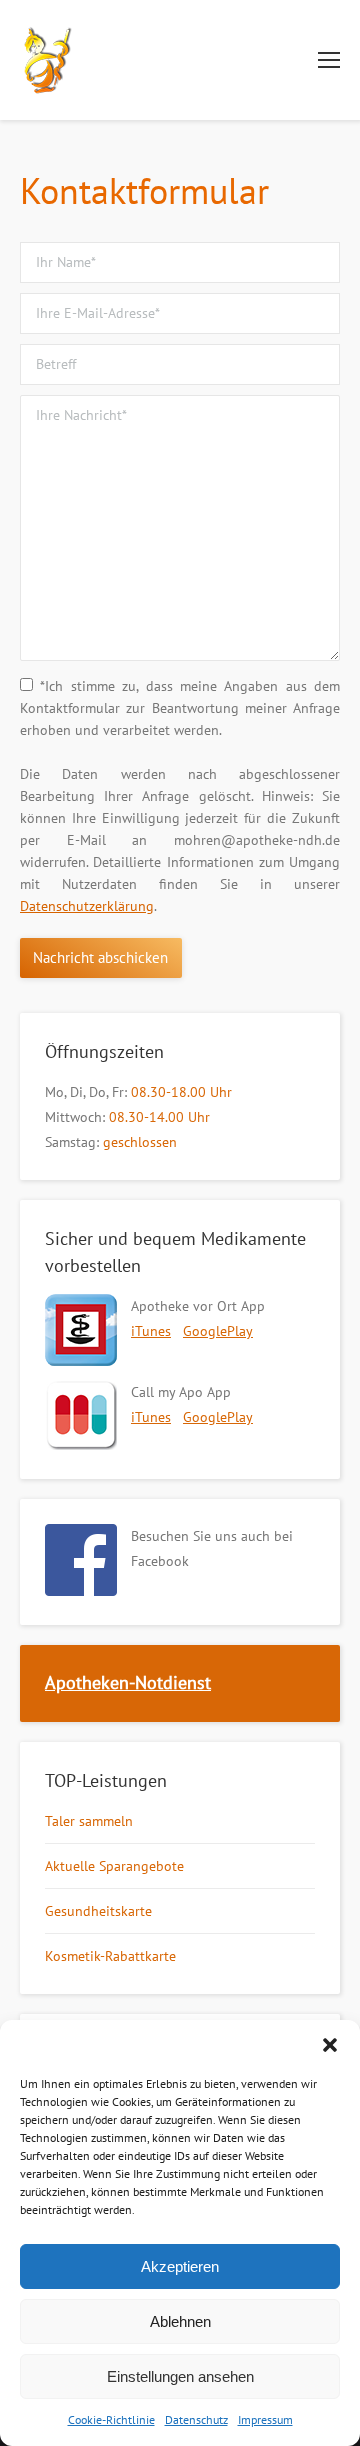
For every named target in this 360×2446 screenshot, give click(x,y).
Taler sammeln (89, 1821)
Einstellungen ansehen (180, 2376)
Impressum (265, 2419)
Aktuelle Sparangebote (114, 1866)
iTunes (151, 1331)
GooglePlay (218, 1331)
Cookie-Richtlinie (111, 2419)
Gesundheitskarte (98, 1911)
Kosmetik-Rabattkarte (110, 1956)
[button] (330, 2045)
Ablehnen (180, 2321)
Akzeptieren (180, 2266)
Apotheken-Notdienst (128, 1682)
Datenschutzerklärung (87, 906)
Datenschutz (196, 2419)
